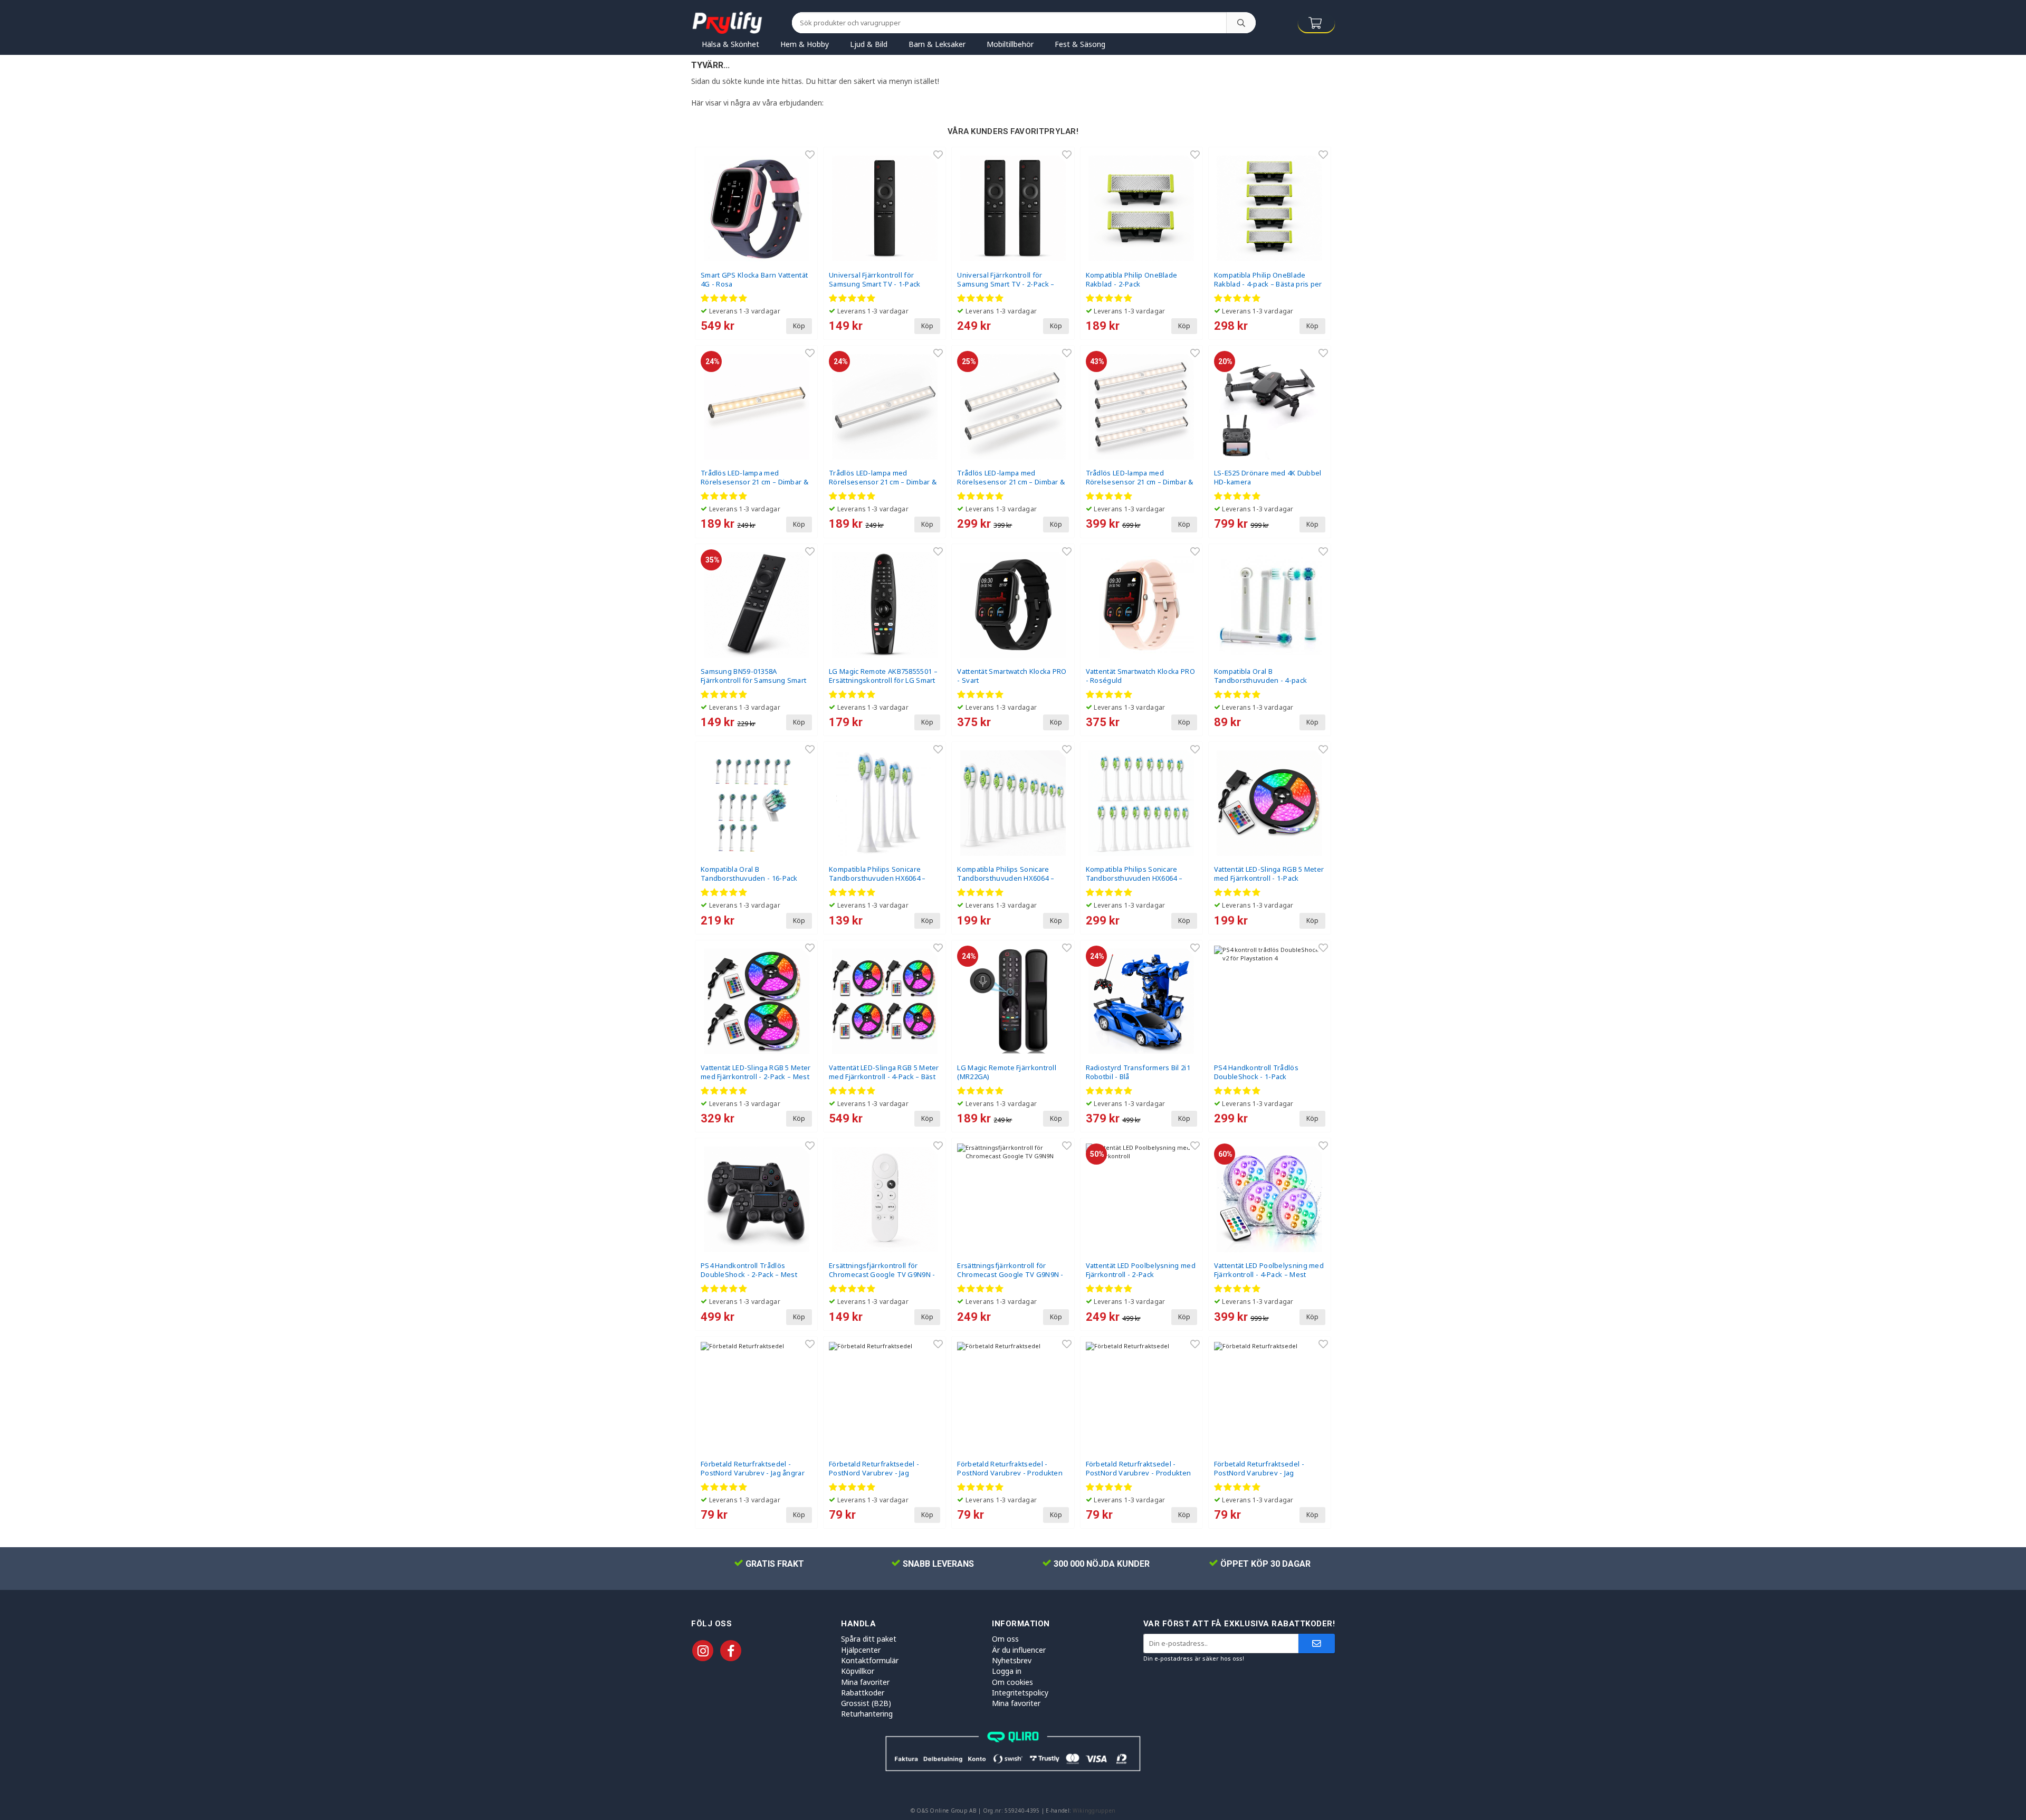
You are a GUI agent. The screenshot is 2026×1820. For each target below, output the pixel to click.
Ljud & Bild (869, 44)
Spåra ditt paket (869, 1639)
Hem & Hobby (805, 44)
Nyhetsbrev (1012, 1660)
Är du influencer (1019, 1650)
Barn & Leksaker (937, 44)
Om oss (1005, 1639)
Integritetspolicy (1020, 1693)
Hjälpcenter (861, 1650)
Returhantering (867, 1714)
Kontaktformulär (870, 1660)
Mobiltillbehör (1010, 44)
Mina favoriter (865, 1682)
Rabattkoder (863, 1693)
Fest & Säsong (1080, 44)
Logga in (1007, 1671)
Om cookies (1012, 1682)
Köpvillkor (858, 1671)
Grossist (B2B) (866, 1703)
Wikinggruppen (1094, 1811)
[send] (1317, 1643)
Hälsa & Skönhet (730, 44)
